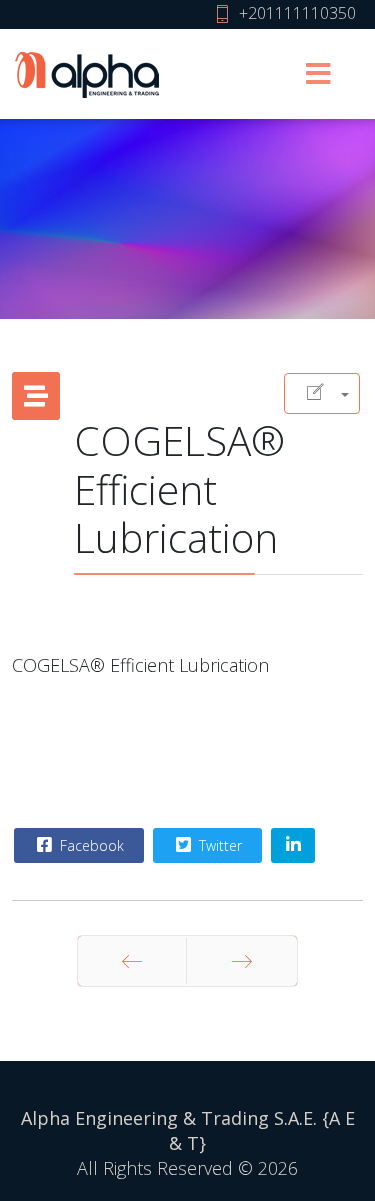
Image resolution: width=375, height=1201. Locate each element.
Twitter (218, 845)
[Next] (242, 961)
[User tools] (322, 393)
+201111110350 (297, 13)
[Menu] (318, 74)
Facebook (90, 845)
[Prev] (132, 961)
